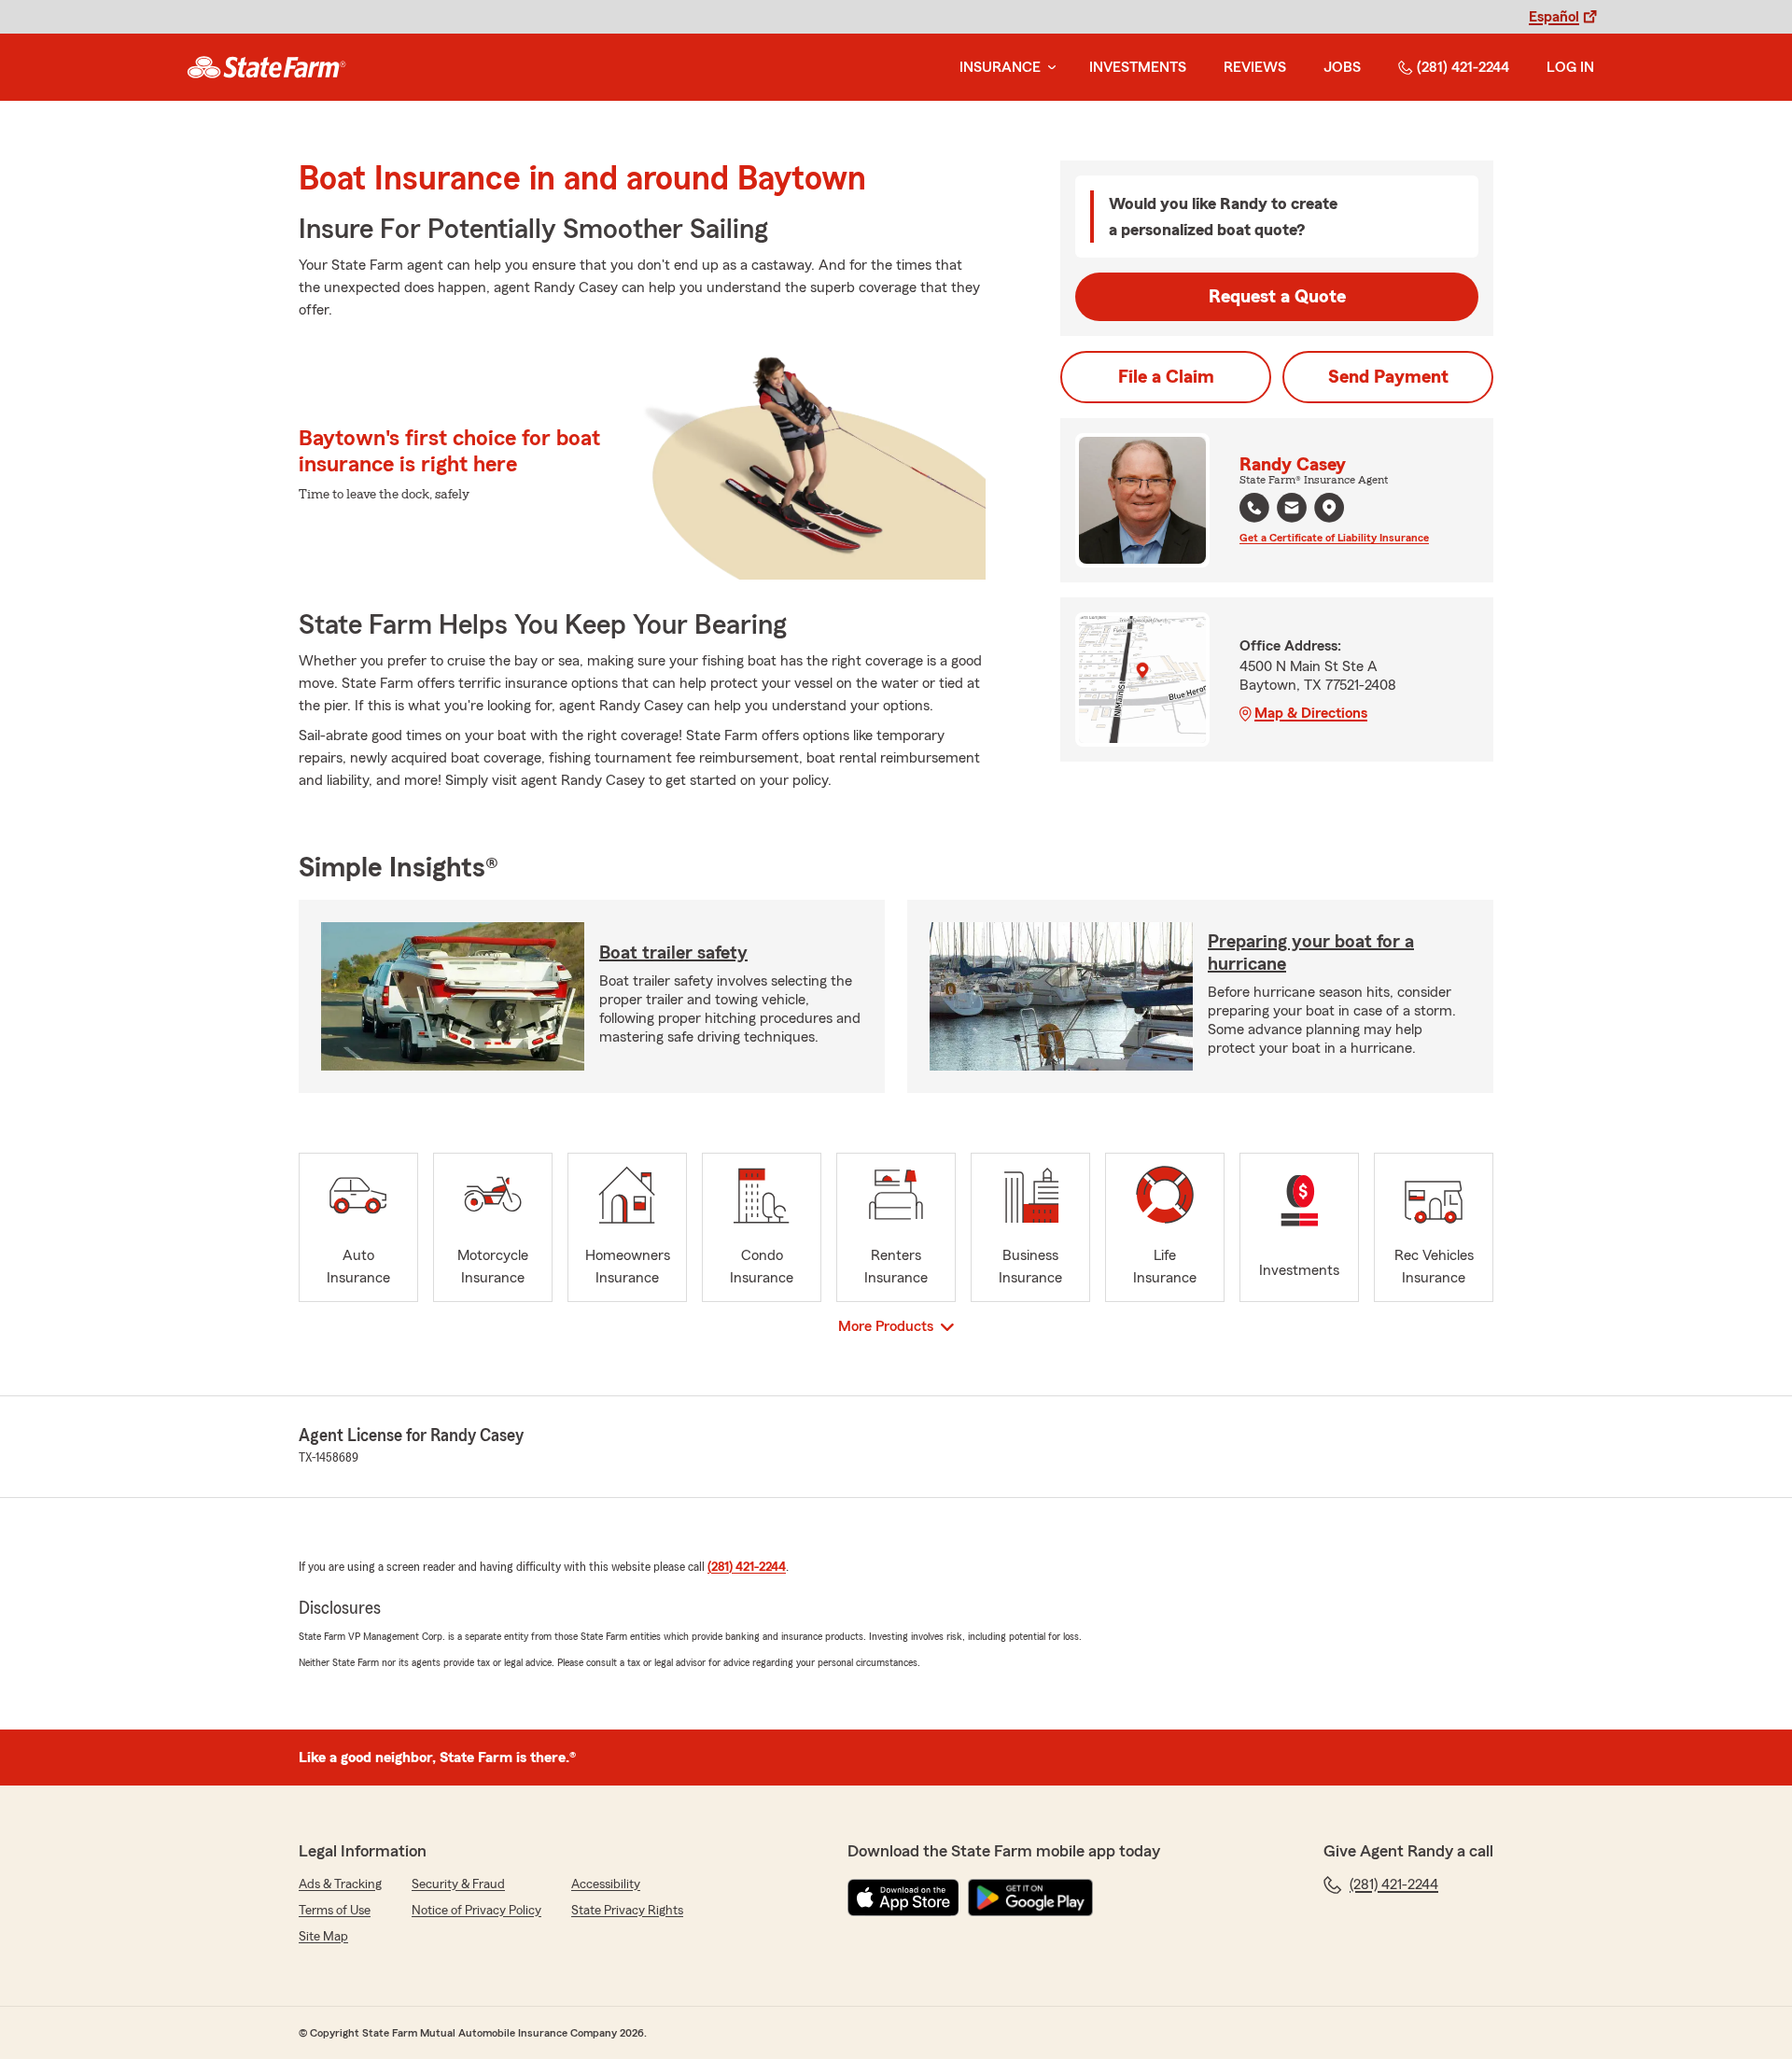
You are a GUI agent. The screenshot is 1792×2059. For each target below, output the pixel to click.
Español (1554, 17)
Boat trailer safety (673, 953)
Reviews (1255, 67)
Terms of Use (335, 1911)
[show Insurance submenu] (1048, 68)
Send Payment (1388, 377)
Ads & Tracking (340, 1884)
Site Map (323, 1937)
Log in (1570, 67)
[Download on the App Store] (903, 1898)
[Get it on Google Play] (1030, 1898)
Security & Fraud (458, 1884)
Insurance (1000, 67)
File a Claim (1166, 377)
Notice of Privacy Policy (476, 1911)
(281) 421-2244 (1463, 67)
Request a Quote (1277, 297)
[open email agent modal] (1292, 510)
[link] (266, 67)
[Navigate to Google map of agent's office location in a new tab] (1329, 508)
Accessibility (606, 1884)
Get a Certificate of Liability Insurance (1334, 538)
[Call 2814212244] (1254, 508)
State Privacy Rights (627, 1911)
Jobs (1342, 67)
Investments (1138, 67)
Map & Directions (1311, 713)
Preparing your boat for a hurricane (1311, 953)
